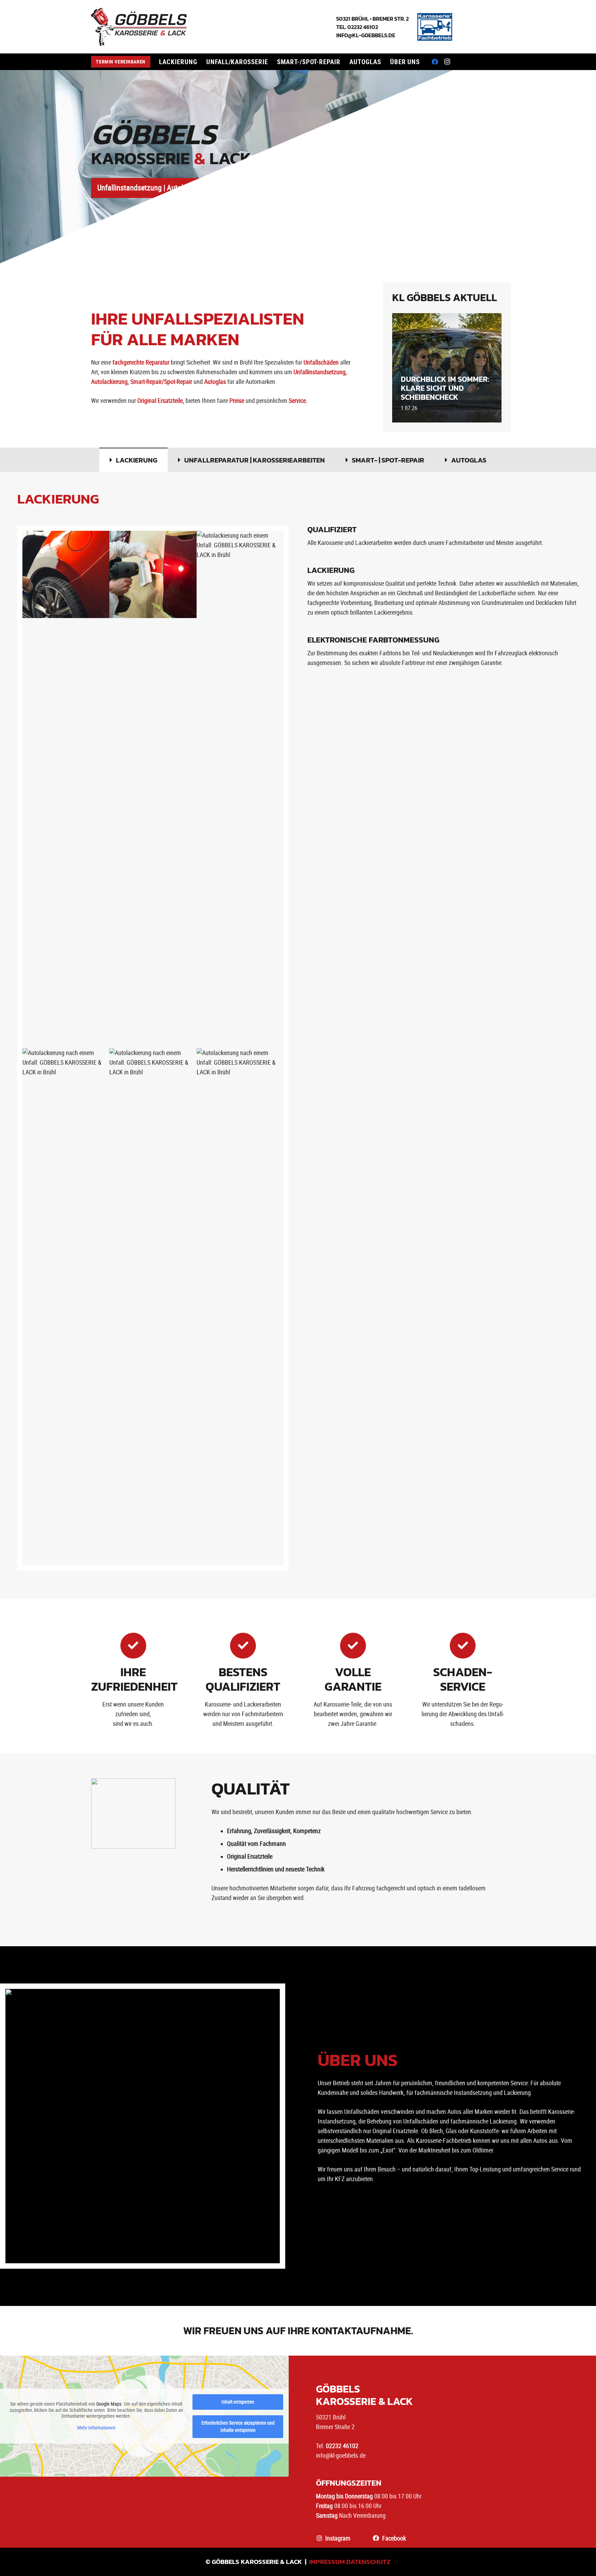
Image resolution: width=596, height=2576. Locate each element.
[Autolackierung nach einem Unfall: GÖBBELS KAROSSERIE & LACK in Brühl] (66, 789)
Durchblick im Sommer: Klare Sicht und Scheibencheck (445, 388)
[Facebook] (435, 62)
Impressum (327, 2562)
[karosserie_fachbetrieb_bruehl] (435, 27)
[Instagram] (447, 62)
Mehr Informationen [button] (96, 2428)
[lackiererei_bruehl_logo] (139, 27)
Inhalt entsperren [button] (238, 2402)
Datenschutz (368, 2562)
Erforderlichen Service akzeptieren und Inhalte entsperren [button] (238, 2426)
